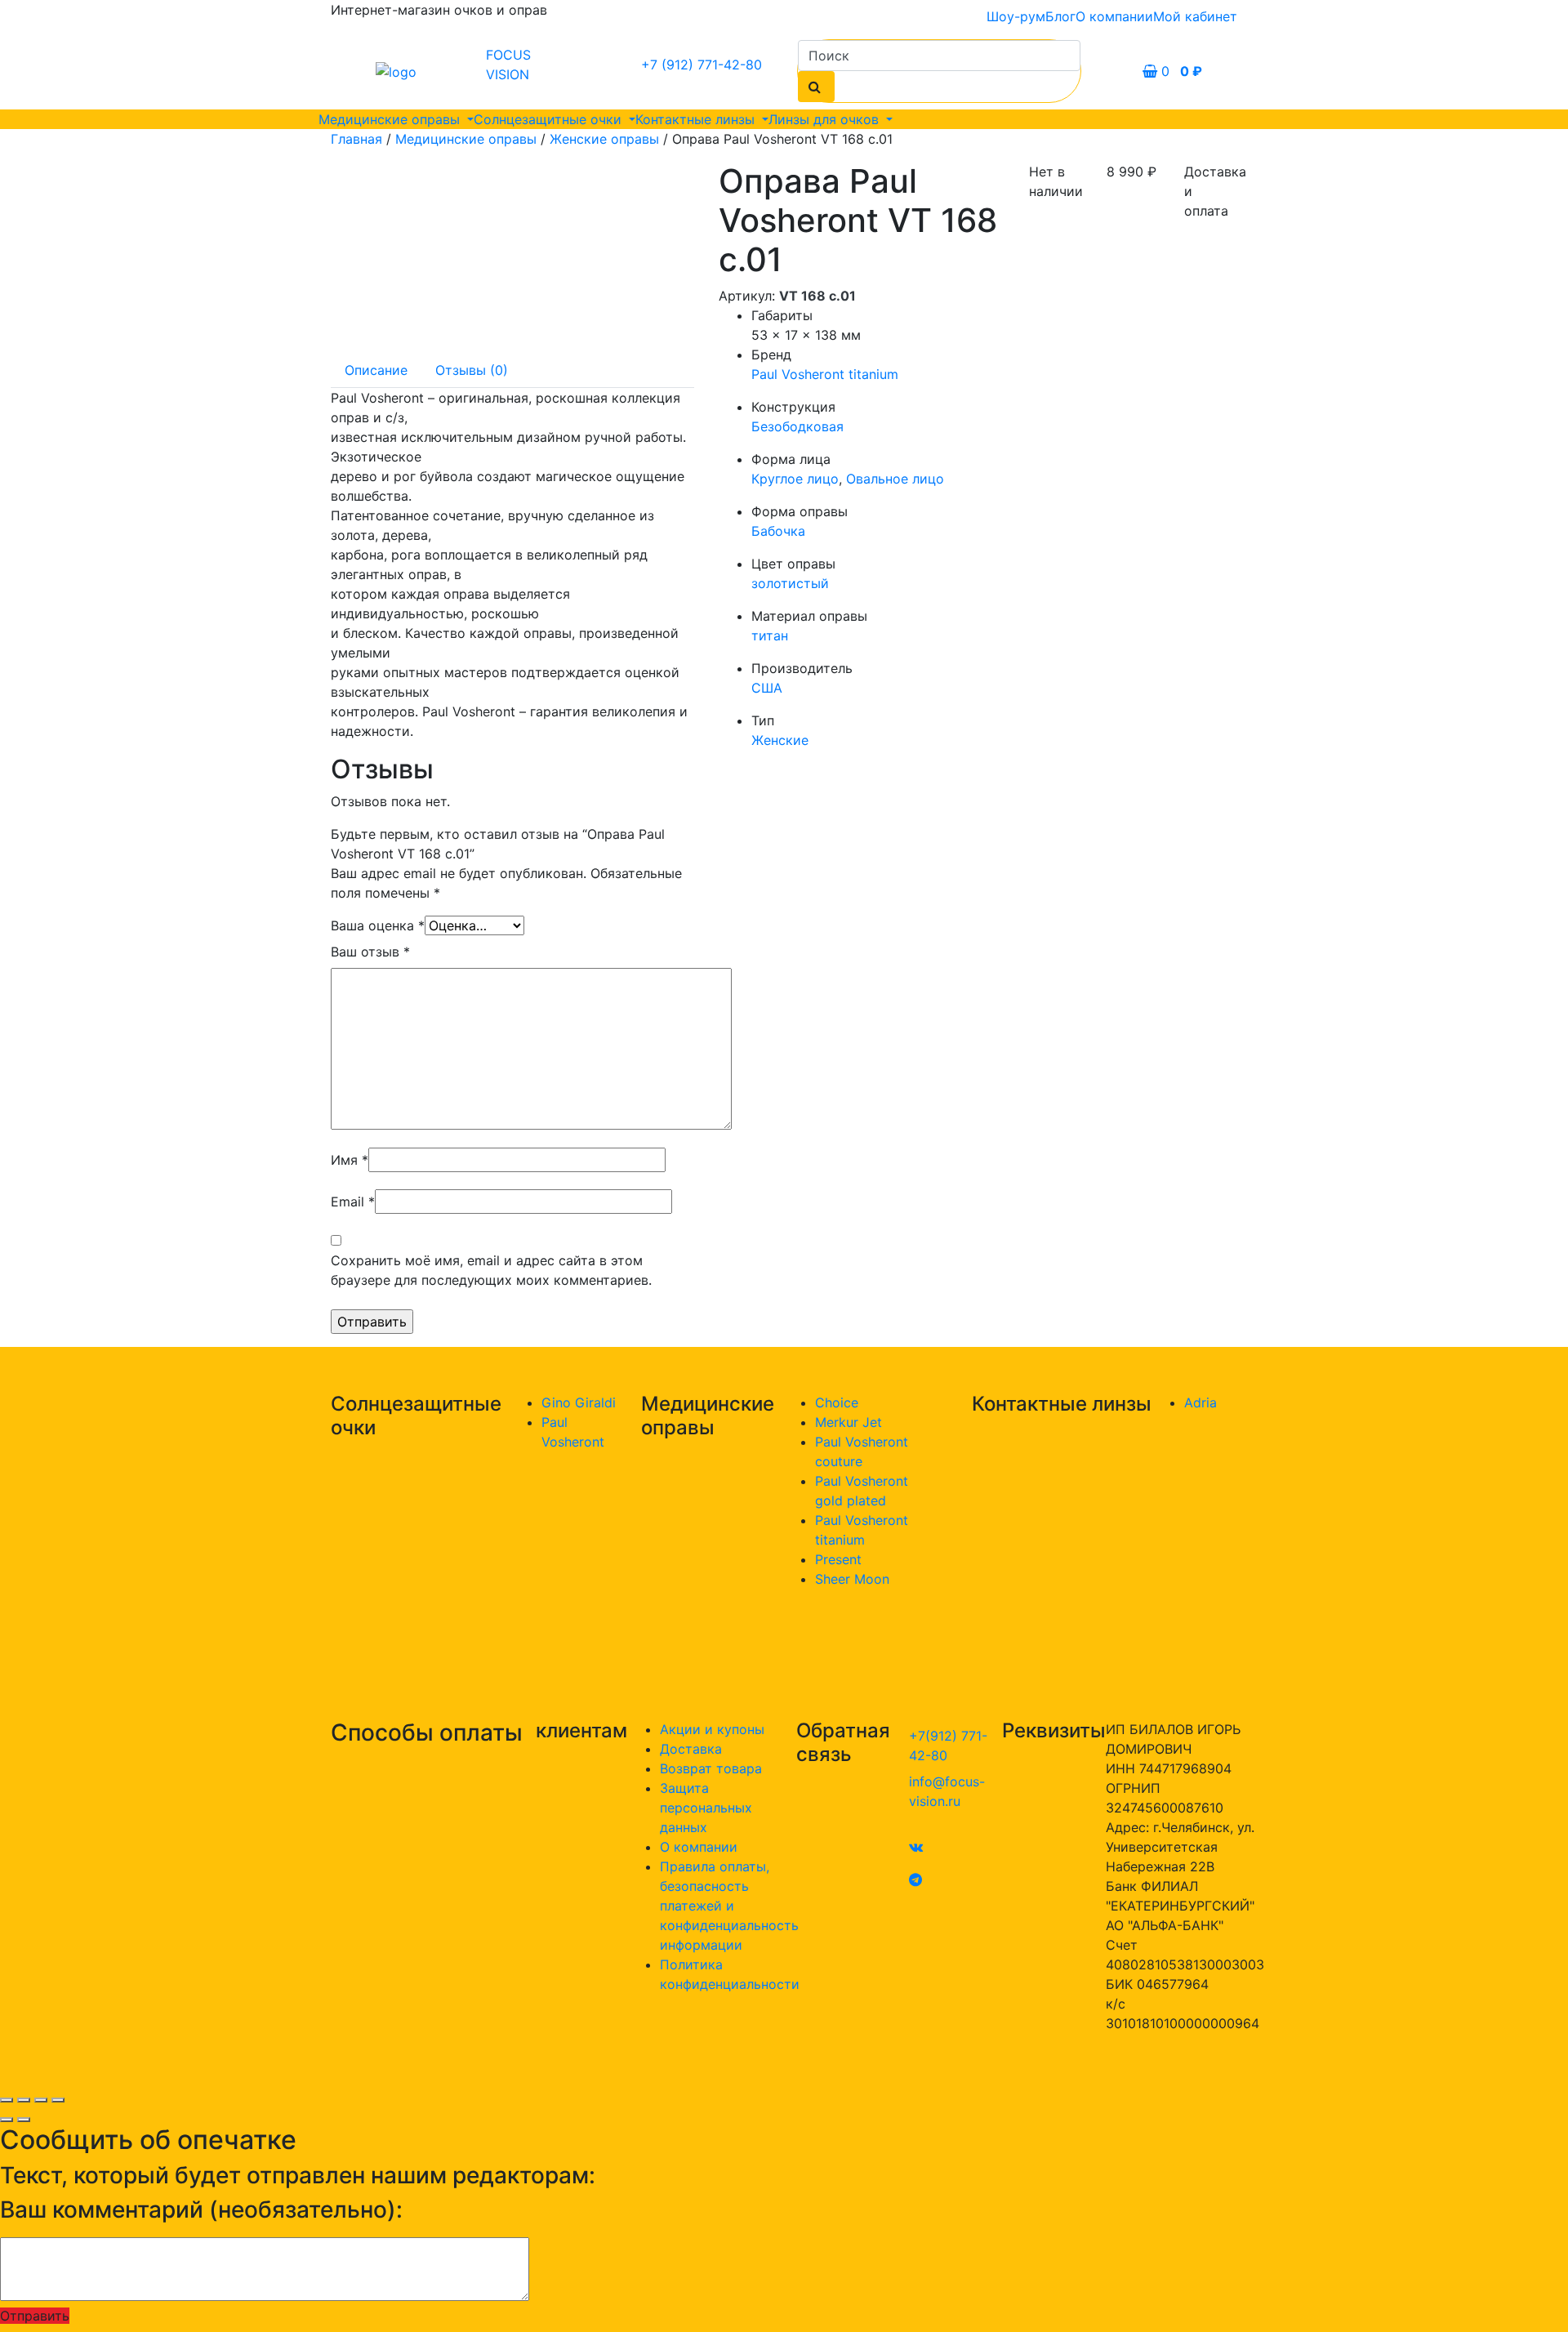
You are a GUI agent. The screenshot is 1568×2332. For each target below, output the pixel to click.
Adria (1200, 1402)
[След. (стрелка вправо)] (24, 2120)
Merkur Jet (849, 1422)
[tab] (376, 370)
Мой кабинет (1195, 16)
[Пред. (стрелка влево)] (7, 2120)
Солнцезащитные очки (550, 119)
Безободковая (797, 426)
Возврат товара (711, 1768)
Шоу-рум (1016, 16)
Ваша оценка (378, 925)
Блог (1060, 16)
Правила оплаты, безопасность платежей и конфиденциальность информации (729, 1906)
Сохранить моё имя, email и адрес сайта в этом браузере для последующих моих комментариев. (491, 1270)
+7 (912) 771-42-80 (702, 65)
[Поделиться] (24, 2100)
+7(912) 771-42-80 (948, 1746)
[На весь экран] (41, 2100)
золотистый (790, 583)
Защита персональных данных (706, 1808)
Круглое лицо (795, 479)
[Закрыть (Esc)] (7, 2100)
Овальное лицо (895, 479)
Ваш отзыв (370, 952)
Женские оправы (604, 139)
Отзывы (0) (472, 370)
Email (353, 1202)
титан (770, 635)
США (767, 688)
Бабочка (778, 531)
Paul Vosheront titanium (825, 374)
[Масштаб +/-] (58, 2100)
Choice (837, 1402)
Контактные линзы (697, 119)
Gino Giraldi (579, 1402)
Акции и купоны (712, 1729)
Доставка (691, 1749)
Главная (356, 139)
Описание (376, 370)
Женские (780, 740)
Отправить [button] (35, 2316)
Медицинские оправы (391, 119)
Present (838, 1559)
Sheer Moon (852, 1579)
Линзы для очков (826, 119)
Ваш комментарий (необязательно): (201, 2210)
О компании (1114, 16)
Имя (350, 1160)
